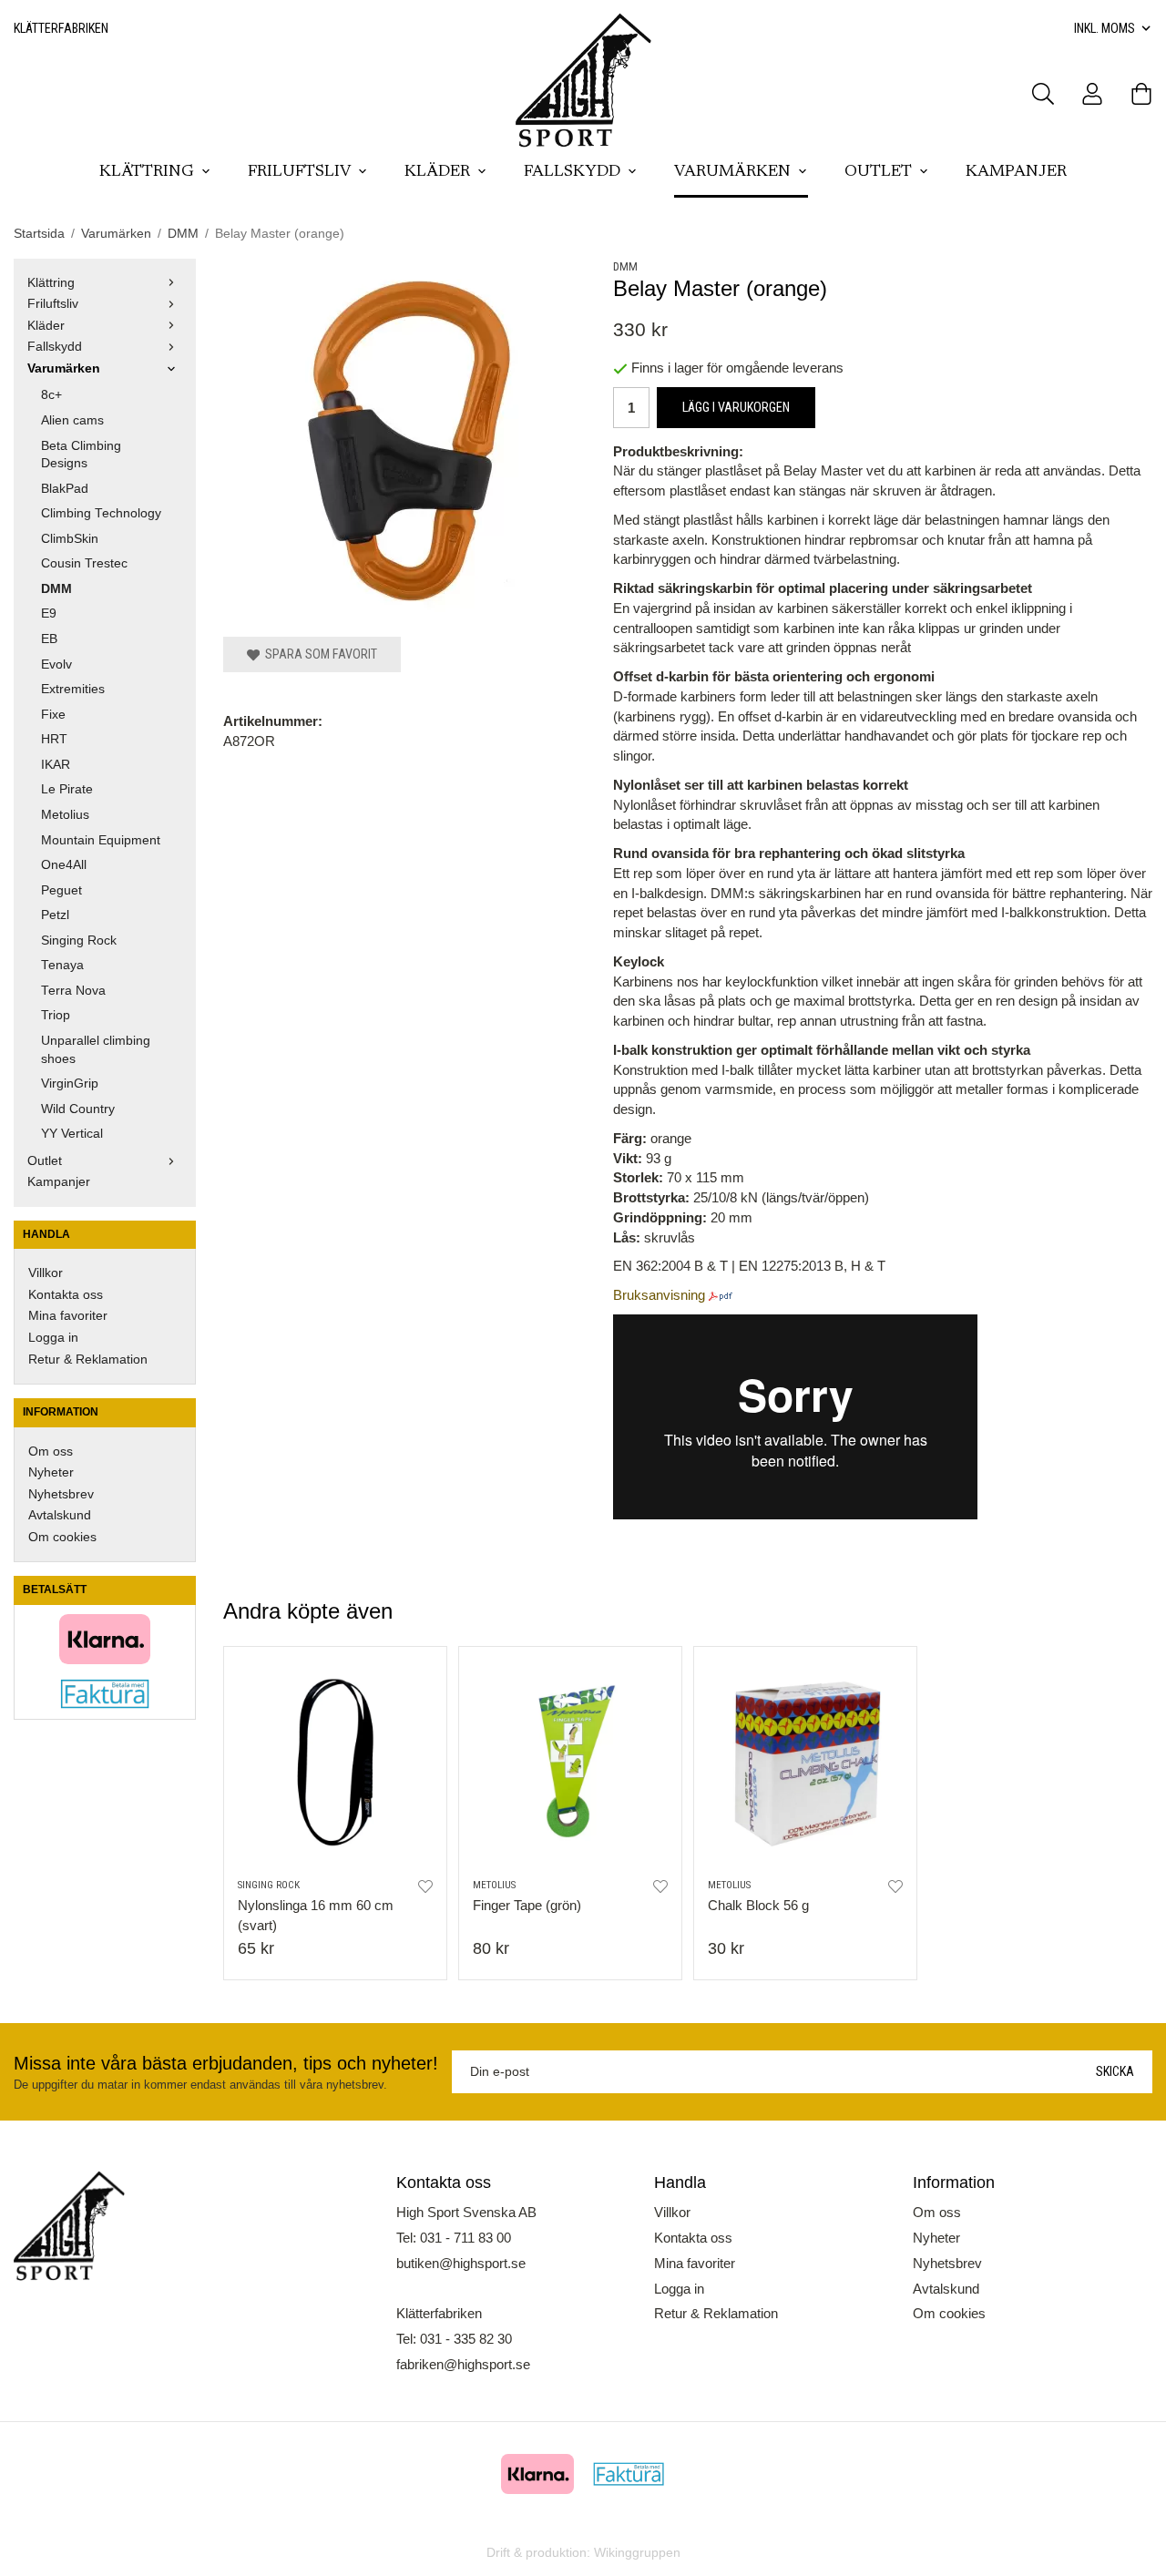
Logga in (53, 1338)
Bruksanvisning (659, 1295)
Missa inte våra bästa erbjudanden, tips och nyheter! (226, 2063)
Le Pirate (67, 789)
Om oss (51, 1452)
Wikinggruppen (637, 2553)
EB (49, 639)
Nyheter (51, 1472)
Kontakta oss (66, 1295)
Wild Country (78, 1109)
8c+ (51, 395)
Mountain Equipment (101, 840)
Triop (56, 1015)
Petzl (55, 915)
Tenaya (62, 965)
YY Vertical (72, 1134)
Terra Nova (73, 991)
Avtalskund (60, 1515)
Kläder (437, 172)
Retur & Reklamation (88, 1360)
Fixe (53, 715)
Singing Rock (79, 940)
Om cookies (62, 1537)
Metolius (65, 815)
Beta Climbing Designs (81, 455)
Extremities (73, 689)
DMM (56, 589)
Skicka (1115, 2071)
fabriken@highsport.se (463, 2364)
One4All (64, 865)
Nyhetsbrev (61, 1494)
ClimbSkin (70, 539)
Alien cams (72, 420)
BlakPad (65, 489)
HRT (54, 739)
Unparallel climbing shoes (96, 1050)
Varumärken (732, 172)
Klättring (147, 172)
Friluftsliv (299, 172)
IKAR (56, 765)
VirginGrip (70, 1084)
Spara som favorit (318, 654)
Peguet (61, 890)
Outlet (878, 172)
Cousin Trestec (84, 563)
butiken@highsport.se (461, 2263)
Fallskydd (572, 172)
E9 (49, 613)
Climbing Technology (101, 513)
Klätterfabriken (61, 28)
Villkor (46, 1273)
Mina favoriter (68, 1316)
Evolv (56, 664)
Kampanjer (1016, 172)
